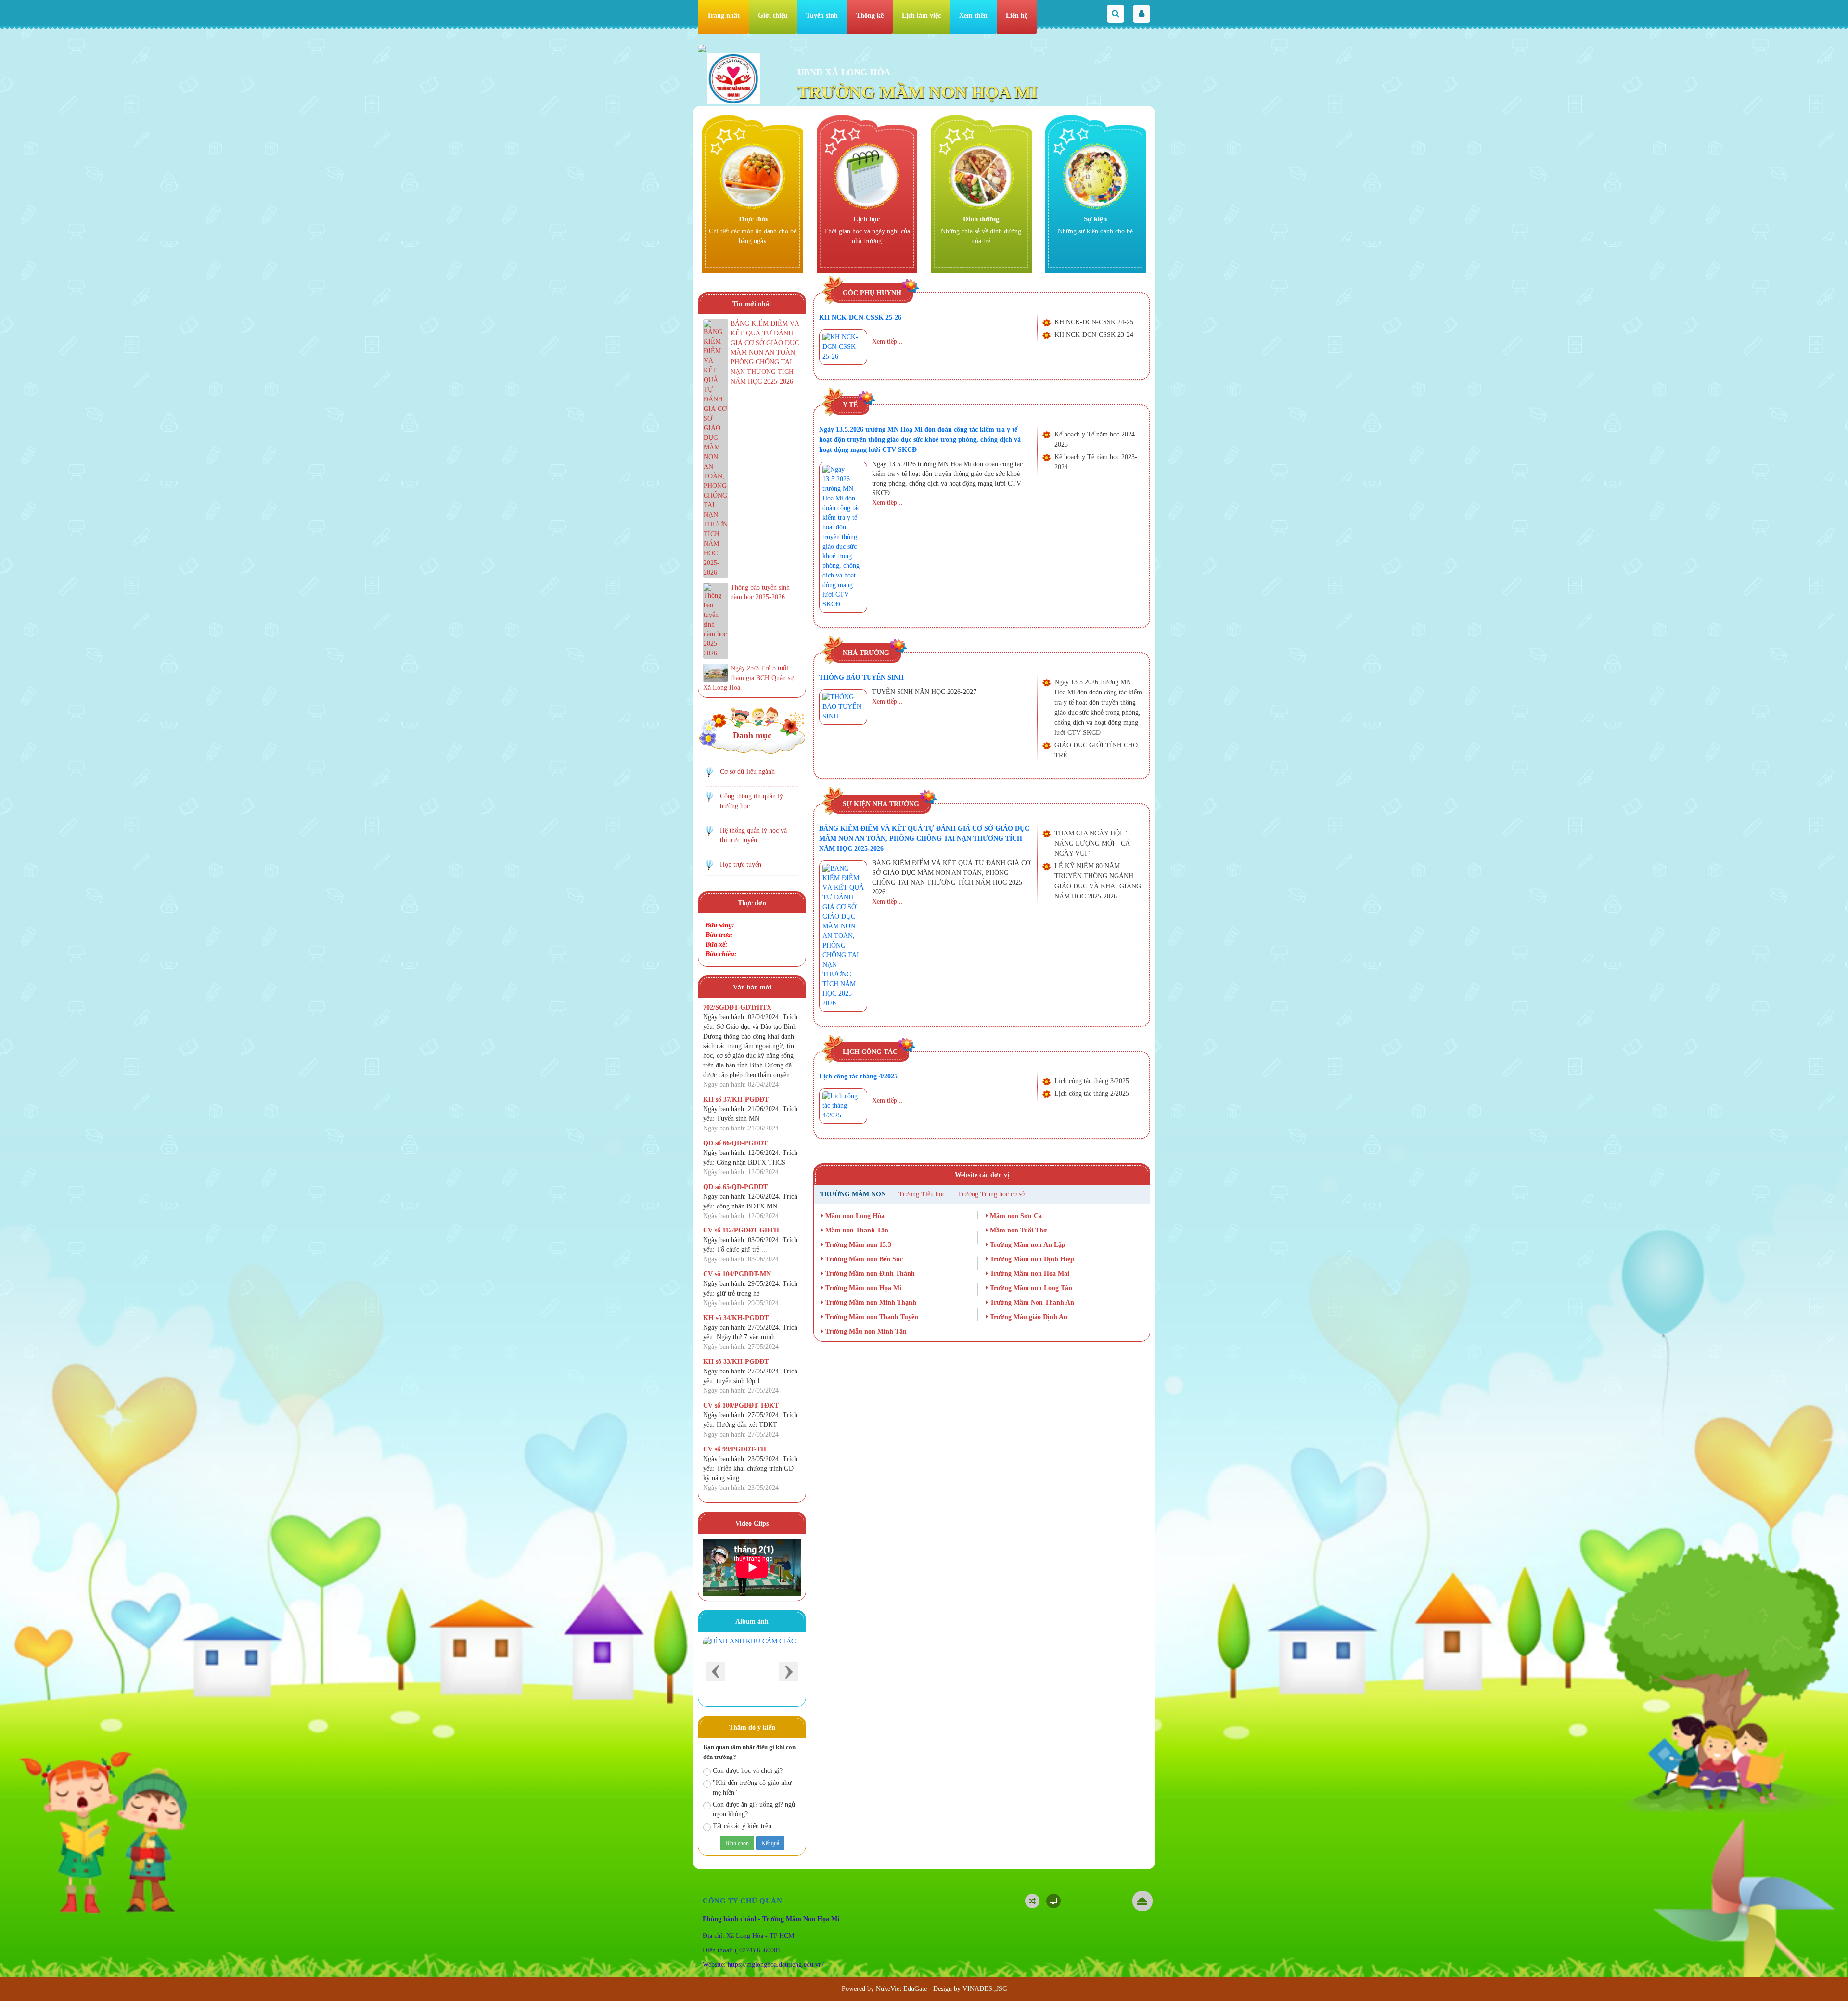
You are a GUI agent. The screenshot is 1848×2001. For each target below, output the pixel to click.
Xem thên (973, 16)
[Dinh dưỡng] (981, 176)
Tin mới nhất (752, 304)
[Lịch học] (867, 176)
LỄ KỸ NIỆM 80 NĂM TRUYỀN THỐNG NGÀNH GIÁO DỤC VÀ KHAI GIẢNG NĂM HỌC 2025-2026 (1098, 881)
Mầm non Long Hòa (854, 1216)
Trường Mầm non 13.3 (857, 1245)
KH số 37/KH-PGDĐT (736, 1099)
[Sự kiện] (1096, 176)
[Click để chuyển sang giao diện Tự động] (1032, 1901)
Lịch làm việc (921, 16)
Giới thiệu (773, 16)
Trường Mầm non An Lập (1027, 1245)
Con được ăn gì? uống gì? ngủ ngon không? (754, 1809)
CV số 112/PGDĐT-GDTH (741, 1230)
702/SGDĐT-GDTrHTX (737, 1007)
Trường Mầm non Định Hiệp (1031, 1259)
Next (789, 1672)
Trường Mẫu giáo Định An (1028, 1317)
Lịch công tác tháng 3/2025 (1092, 1081)
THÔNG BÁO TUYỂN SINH (861, 677)
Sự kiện (1095, 219)
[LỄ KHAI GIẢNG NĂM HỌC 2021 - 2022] (752, 1669)
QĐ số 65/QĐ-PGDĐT (735, 1187)
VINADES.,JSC (985, 1989)
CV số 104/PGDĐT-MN (737, 1274)
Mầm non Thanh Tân (856, 1230)
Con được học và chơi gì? (748, 1771)
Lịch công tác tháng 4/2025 (858, 1076)
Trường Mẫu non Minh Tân (865, 1331)
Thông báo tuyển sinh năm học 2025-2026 (760, 592)
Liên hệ (1017, 16)
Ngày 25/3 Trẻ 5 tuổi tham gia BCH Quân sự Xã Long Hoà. (749, 678)
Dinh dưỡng (981, 219)
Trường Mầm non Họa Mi (862, 1288)
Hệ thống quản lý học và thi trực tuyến (753, 835)
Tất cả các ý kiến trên (742, 1826)
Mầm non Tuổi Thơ (1018, 1230)
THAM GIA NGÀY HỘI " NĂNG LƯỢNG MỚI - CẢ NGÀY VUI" (1092, 843)
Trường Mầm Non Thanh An (1031, 1302)
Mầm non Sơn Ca (1015, 1216)
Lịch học (867, 219)
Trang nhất (723, 16)
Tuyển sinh (822, 16)
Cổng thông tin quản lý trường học (751, 801)
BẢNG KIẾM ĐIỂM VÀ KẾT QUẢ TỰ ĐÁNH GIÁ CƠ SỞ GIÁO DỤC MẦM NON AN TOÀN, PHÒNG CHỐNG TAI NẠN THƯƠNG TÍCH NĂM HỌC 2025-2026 (924, 839)
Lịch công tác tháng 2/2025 (1092, 1094)
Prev (715, 1672)
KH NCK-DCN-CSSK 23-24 (1094, 335)
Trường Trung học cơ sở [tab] (991, 1194)
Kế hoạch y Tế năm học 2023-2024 (1096, 462)
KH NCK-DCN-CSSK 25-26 (860, 317)
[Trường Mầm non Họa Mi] (734, 78)
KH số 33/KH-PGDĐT (736, 1362)
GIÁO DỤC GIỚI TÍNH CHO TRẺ (1096, 750)
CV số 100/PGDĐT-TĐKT (741, 1405)
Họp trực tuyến (741, 865)
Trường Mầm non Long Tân (1030, 1288)
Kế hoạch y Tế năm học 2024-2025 (1096, 439)
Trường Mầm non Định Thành (869, 1274)
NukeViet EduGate (901, 1989)
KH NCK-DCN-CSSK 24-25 (1094, 322)
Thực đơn (753, 219)
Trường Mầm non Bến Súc (863, 1259)
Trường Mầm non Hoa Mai (1029, 1274)
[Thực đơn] (752, 176)
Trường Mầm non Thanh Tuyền (871, 1317)
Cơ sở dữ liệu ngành (747, 772)
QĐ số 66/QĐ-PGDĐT (735, 1143)
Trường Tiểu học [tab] (922, 1194)
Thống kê (870, 16)
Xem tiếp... (887, 341)
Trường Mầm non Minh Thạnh (870, 1302)
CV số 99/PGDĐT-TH (735, 1449)
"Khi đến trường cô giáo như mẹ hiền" (752, 1788)
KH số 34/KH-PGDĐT (736, 1318)
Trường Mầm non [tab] (853, 1194)
